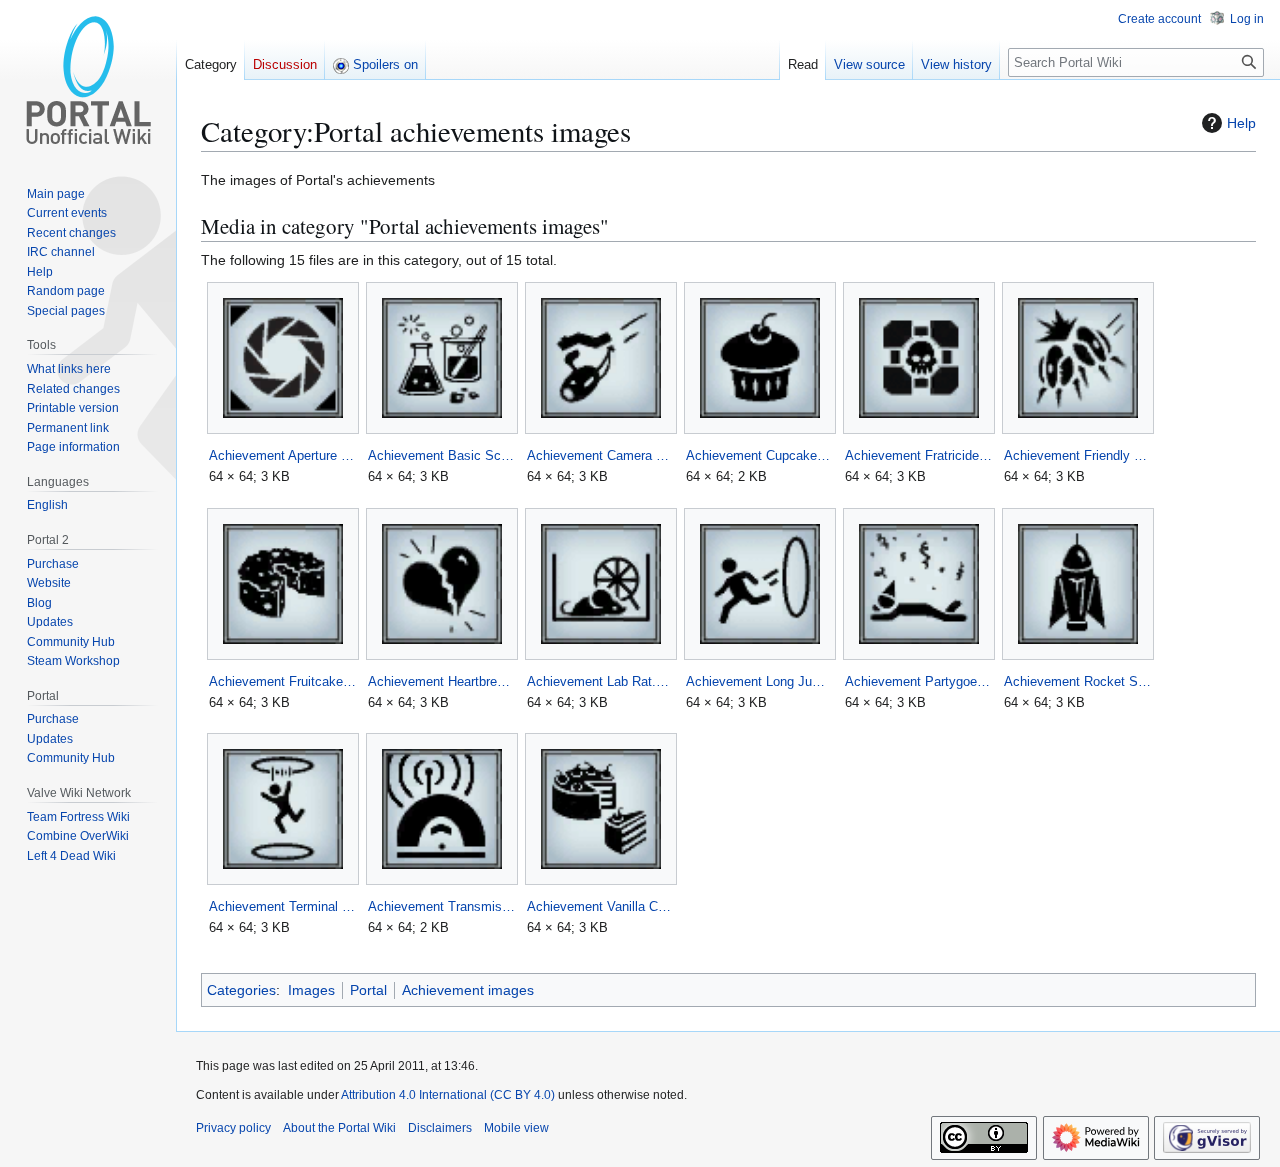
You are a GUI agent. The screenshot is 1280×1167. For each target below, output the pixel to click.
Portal (368, 990)
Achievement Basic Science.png (441, 455)
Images (311, 990)
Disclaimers (440, 1128)
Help (1241, 123)
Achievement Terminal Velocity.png (282, 906)
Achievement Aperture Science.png (282, 455)
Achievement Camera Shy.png (600, 455)
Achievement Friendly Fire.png (1077, 455)
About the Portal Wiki (339, 1128)
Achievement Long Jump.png (759, 681)
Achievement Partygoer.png (918, 681)
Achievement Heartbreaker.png (441, 681)
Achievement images (468, 990)
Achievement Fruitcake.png (282, 681)
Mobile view (516, 1128)
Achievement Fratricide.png (918, 455)
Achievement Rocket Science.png (1077, 681)
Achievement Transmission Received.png (441, 906)
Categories (241, 990)
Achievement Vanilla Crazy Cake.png (600, 906)
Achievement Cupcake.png (759, 455)
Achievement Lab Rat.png (600, 681)
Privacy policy (233, 1128)
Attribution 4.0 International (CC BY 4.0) (448, 1095)
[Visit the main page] (88, 80)
